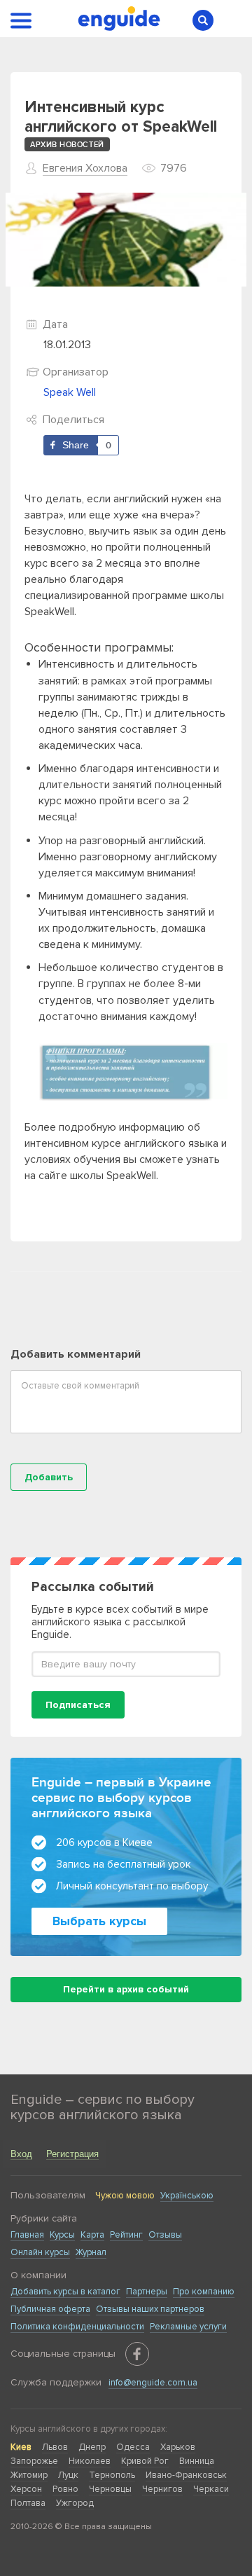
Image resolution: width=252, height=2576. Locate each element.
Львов (55, 2447)
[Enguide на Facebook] (137, 2354)
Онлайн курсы (40, 2252)
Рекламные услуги (188, 2327)
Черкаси (211, 2489)
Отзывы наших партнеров (150, 2309)
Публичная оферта (50, 2309)
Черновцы (110, 2489)
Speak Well (70, 392)
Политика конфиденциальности (77, 2327)
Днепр (92, 2447)
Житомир (29, 2475)
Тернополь (112, 2475)
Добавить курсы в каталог (65, 2292)
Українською (187, 2196)
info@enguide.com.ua (153, 2383)
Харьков (178, 2447)
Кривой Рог (145, 2461)
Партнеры (147, 2292)
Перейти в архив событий (126, 1989)
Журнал (91, 2252)
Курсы (62, 2235)
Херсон (26, 2489)
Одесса (133, 2447)
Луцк (68, 2475)
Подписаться (78, 1705)
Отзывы (165, 2235)
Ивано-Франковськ (186, 2475)
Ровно (65, 2489)
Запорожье (34, 2461)
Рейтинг (126, 2235)
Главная (27, 2235)
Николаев (90, 2461)
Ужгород (75, 2503)
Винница (197, 2461)
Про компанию (204, 2292)
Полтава (28, 2503)
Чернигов (162, 2489)
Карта (92, 2235)
